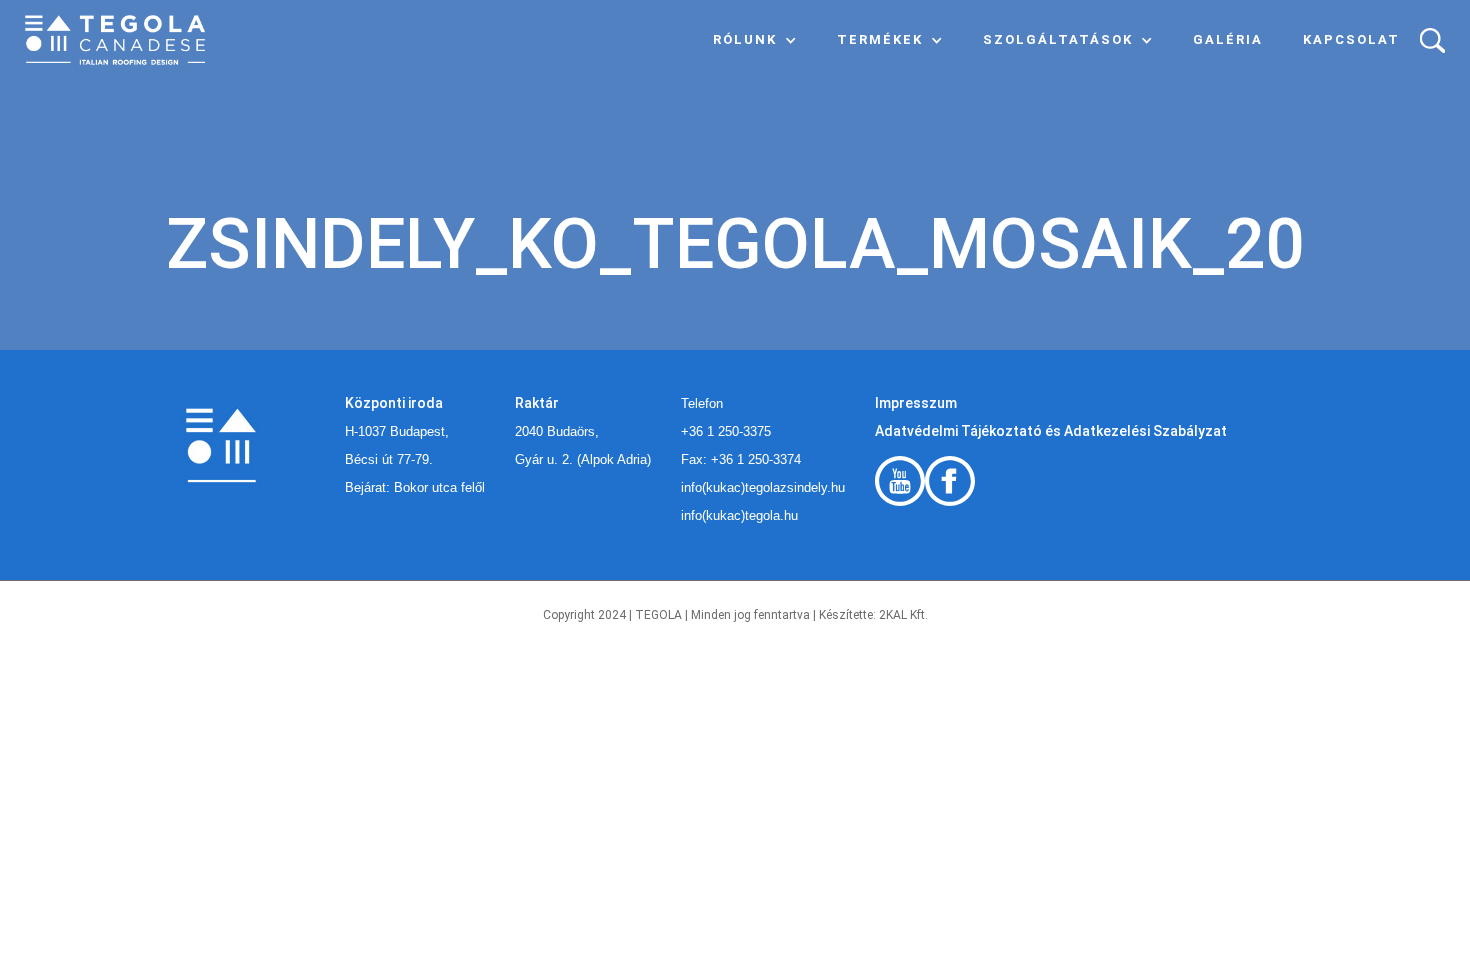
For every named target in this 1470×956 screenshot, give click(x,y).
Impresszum (916, 403)
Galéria (1228, 39)
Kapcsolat (1351, 39)
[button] (755, 40)
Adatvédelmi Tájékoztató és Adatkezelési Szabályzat (1051, 431)
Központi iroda (394, 403)
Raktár (537, 403)
